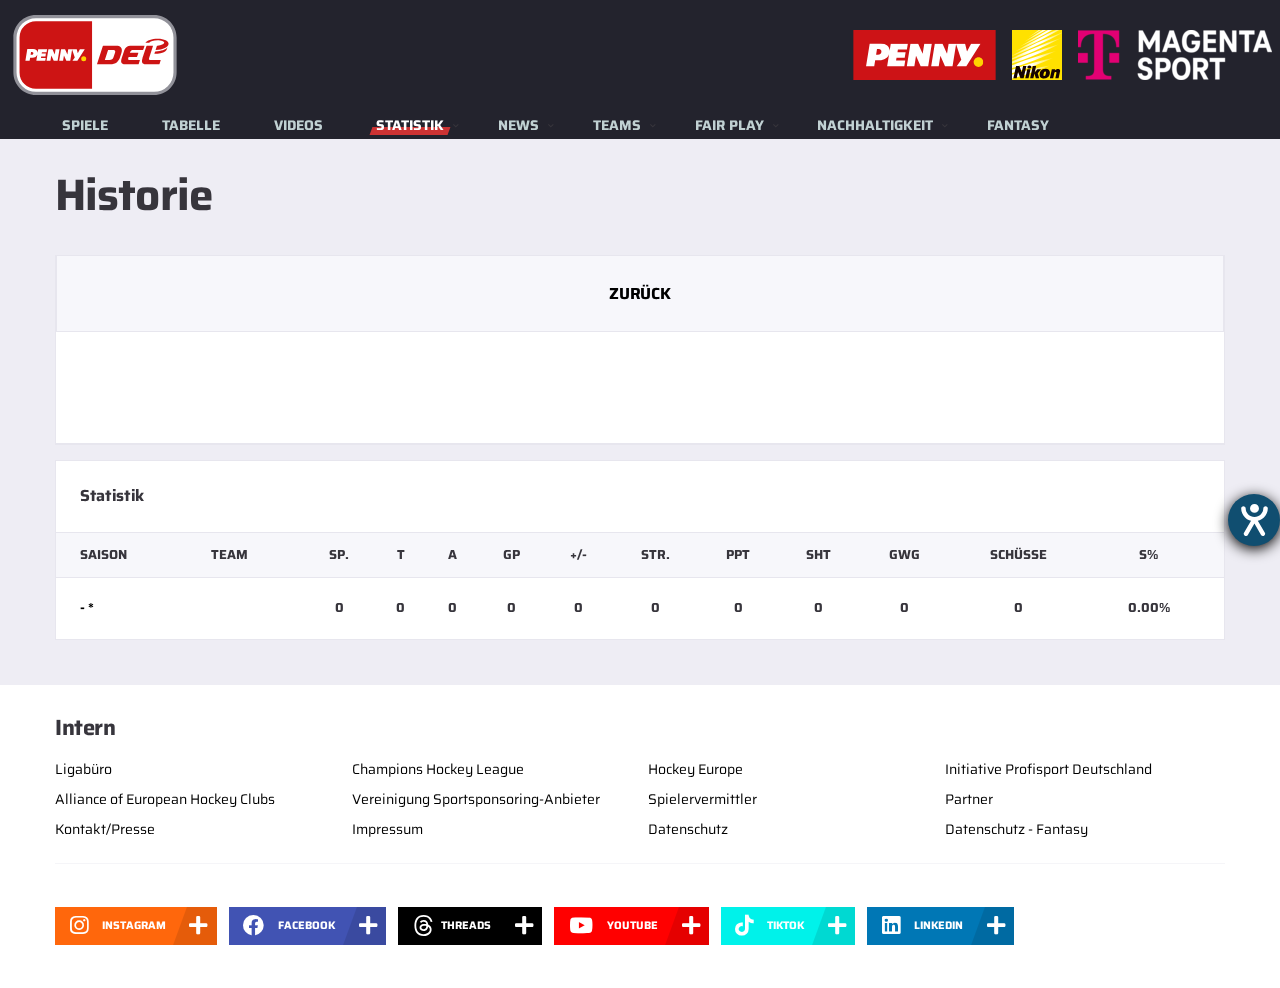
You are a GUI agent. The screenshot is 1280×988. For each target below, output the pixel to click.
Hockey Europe (695, 769)
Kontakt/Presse (105, 829)
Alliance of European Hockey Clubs (165, 799)
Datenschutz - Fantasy (1016, 829)
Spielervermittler (702, 799)
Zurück (639, 293)
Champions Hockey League (438, 769)
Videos (298, 125)
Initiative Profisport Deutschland (1048, 769)
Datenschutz (688, 829)
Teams (617, 125)
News (518, 125)
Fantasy (1018, 125)
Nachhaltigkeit (875, 125)
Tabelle (191, 125)
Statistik (410, 125)
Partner (969, 799)
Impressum (387, 829)
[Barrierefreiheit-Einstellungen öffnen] (1254, 520)
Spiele (85, 125)
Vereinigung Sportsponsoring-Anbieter (476, 799)
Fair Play (729, 125)
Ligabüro (83, 769)
